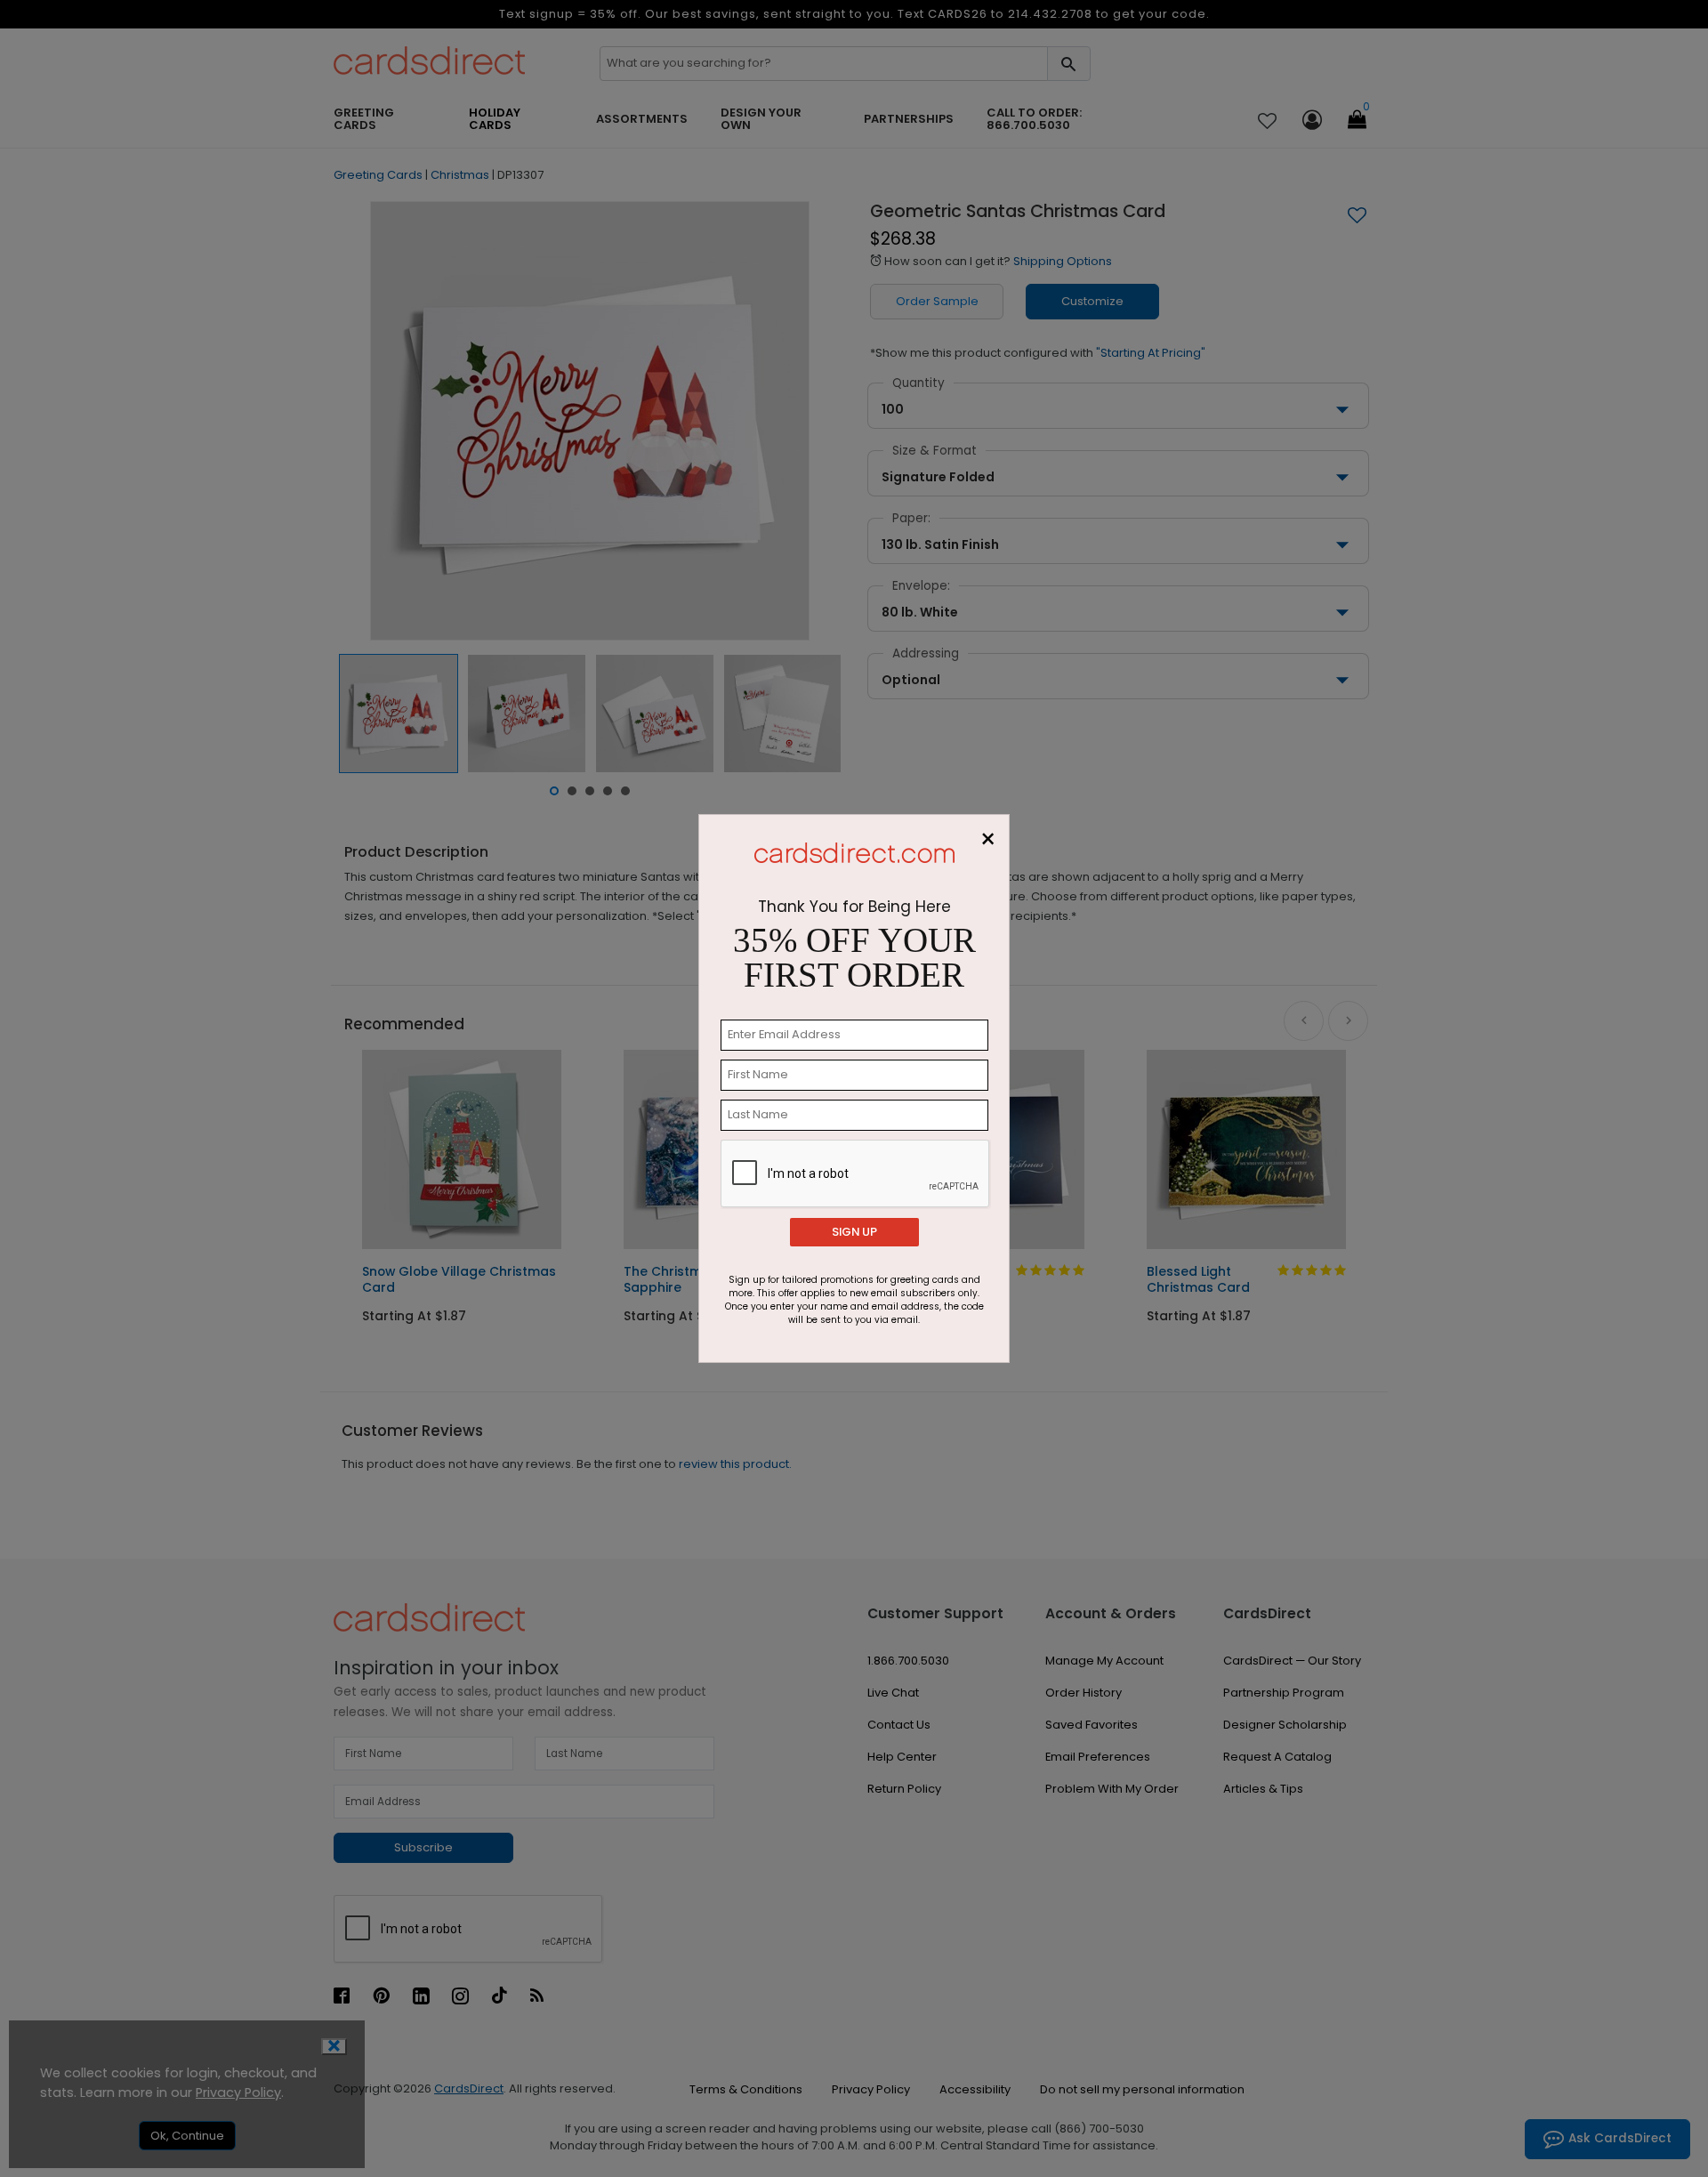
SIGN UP (854, 1232)
